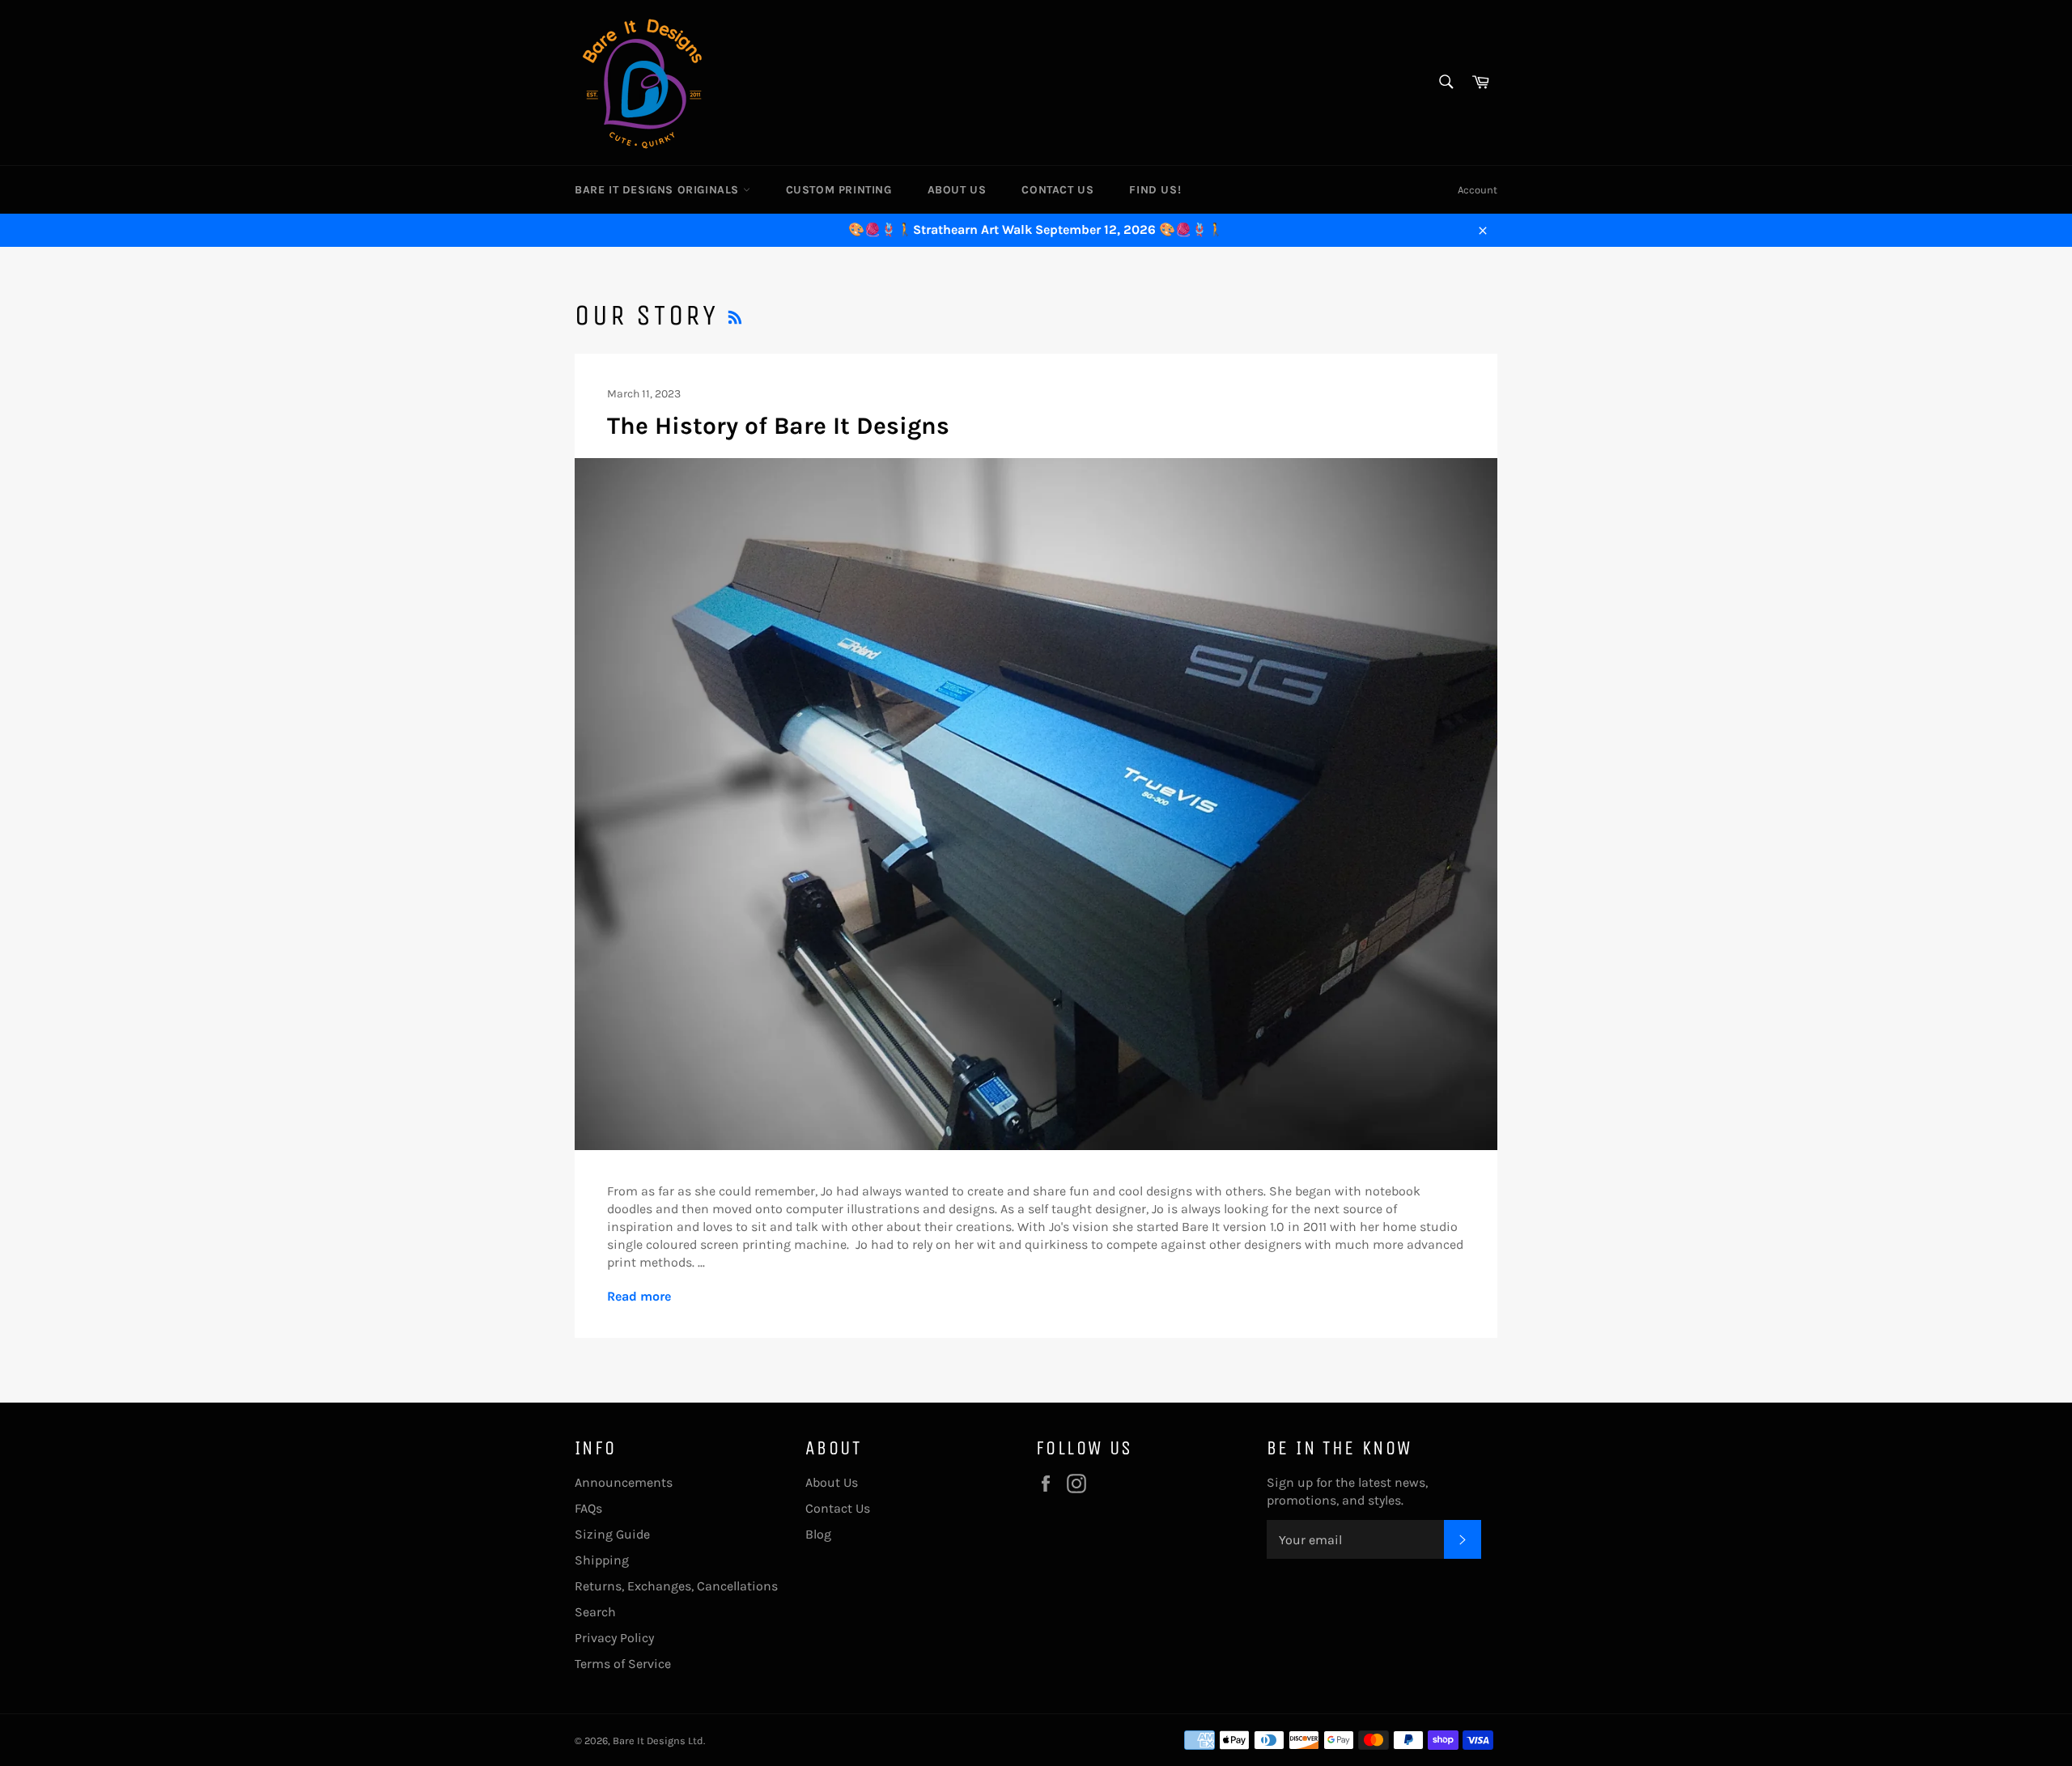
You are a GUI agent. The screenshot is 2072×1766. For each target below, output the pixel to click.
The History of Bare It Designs (778, 426)
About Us (957, 190)
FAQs (588, 1508)
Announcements (624, 1482)
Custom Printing (839, 190)
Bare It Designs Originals (659, 190)
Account (1478, 190)
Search (595, 1612)
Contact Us (1057, 190)
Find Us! (1155, 190)
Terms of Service (623, 1664)
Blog (818, 1534)
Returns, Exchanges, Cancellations (676, 1586)
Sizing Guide (612, 1534)
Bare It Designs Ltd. (659, 1741)
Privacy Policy (614, 1638)
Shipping (602, 1560)
